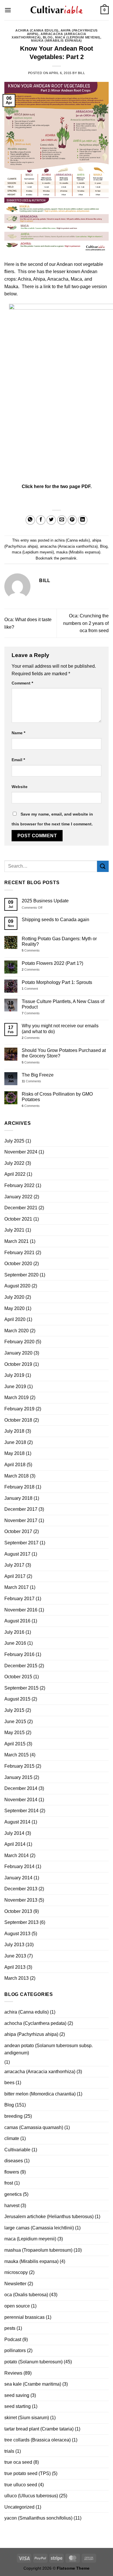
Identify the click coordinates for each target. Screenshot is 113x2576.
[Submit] (103, 866)
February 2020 (19, 1342)
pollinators (15, 2350)
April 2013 (15, 1967)
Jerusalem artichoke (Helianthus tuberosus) (49, 2217)
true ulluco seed (21, 2485)
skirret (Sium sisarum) (27, 2418)
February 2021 (19, 1253)
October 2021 (18, 1219)
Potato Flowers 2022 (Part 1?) (52, 963)
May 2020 (14, 1308)
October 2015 (18, 1677)
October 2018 (18, 1420)
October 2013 (18, 1911)
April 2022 (15, 1174)
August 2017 (17, 1554)
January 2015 (18, 1777)
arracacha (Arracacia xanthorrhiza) (69, 546)
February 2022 (19, 1185)
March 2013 (17, 1978)
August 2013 (17, 1934)
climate (12, 2138)
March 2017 (17, 1587)
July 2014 (14, 1833)
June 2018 (15, 1442)
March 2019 (17, 1398)
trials (9, 2451)
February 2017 (19, 1599)
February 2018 (19, 1487)
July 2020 (14, 1297)
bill (81, 73)
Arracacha (58, 279)
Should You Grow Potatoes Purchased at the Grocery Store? (64, 1053)
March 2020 (17, 1331)
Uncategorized (19, 2507)
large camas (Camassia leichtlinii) (39, 2228)
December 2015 (21, 1666)
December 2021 (21, 1208)
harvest (12, 2206)
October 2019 (18, 1364)
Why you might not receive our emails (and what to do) (60, 1028)
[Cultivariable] (57, 10)
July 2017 (14, 1565)
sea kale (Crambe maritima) (33, 2384)
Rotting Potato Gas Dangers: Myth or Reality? (59, 941)
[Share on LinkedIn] (83, 520)
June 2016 (15, 1643)
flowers (12, 2172)
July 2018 (14, 1431)
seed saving (17, 2395)
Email (18, 760)
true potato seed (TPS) (28, 2473)
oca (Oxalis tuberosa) (26, 2295)
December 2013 (21, 1889)
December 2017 (21, 1509)
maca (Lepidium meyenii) (78, 37)
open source (17, 2306)
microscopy (16, 2272)
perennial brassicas (24, 2317)
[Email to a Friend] (62, 520)
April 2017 (15, 1576)
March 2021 (17, 1241)
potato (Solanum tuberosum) (33, 2362)
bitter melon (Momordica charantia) (40, 2094)
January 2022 (18, 1197)
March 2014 (17, 1855)
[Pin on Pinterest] (72, 520)
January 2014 (18, 1878)
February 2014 (19, 1866)
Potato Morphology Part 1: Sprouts (57, 982)
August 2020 (17, 1286)
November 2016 (21, 1610)
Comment (22, 683)
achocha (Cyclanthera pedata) (35, 2023)
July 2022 (14, 1163)
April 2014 (15, 1844)
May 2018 (14, 1453)
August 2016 (17, 1621)
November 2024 (21, 1152)
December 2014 (21, 1788)
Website (20, 787)
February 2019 (19, 1409)
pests (10, 2328)
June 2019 (15, 1387)
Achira (24, 279)
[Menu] (8, 10)
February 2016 (19, 1654)
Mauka (11, 287)
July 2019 (14, 1375)
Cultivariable (17, 2150)
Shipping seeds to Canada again (55, 920)
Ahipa (39, 279)
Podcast (13, 2339)
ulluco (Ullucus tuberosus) (31, 2496)
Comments (31, 950)
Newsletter (15, 2284)
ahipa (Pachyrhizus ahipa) (31, 2034)
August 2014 (17, 1822)
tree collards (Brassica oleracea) (38, 2440)
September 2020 (21, 1275)
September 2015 (21, 1688)
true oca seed (18, 2462)
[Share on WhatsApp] (30, 520)
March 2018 (17, 1476)
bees (9, 2083)
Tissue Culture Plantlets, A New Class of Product (63, 1004)
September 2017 (21, 1543)
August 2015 (17, 1699)
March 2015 (17, 1755)
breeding (13, 2116)
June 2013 (15, 1956)
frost (9, 2183)
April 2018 (15, 1465)
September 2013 (21, 1922)
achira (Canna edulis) (37, 30)
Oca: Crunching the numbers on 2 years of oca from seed (86, 623)
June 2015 (15, 1722)
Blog (48, 37)
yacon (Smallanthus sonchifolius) (38, 2518)
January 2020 (18, 1353)
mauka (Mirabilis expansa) (57, 41)
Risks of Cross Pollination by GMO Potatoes (57, 1097)
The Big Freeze (38, 1075)
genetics (13, 2194)
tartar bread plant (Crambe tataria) (39, 2429)
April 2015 (15, 1744)
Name (18, 733)
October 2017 (18, 1531)
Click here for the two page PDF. (57, 486)
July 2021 (14, 1230)
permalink (68, 558)
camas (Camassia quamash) (34, 2127)
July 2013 (14, 1945)
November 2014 (21, 1800)
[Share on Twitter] (51, 520)
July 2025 (14, 1141)
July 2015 (14, 1710)
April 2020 (15, 1319)
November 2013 (21, 1900)
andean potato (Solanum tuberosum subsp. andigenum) (49, 2049)
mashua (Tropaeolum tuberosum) (38, 2250)
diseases (14, 2161)
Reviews (13, 2373)
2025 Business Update (45, 901)
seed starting (18, 2406)
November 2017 (21, 1520)
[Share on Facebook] (41, 520)
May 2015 (14, 1733)
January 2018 (18, 1498)
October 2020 (18, 1264)
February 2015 (19, 1766)
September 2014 (21, 1811)
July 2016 (14, 1632)
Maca (76, 279)
